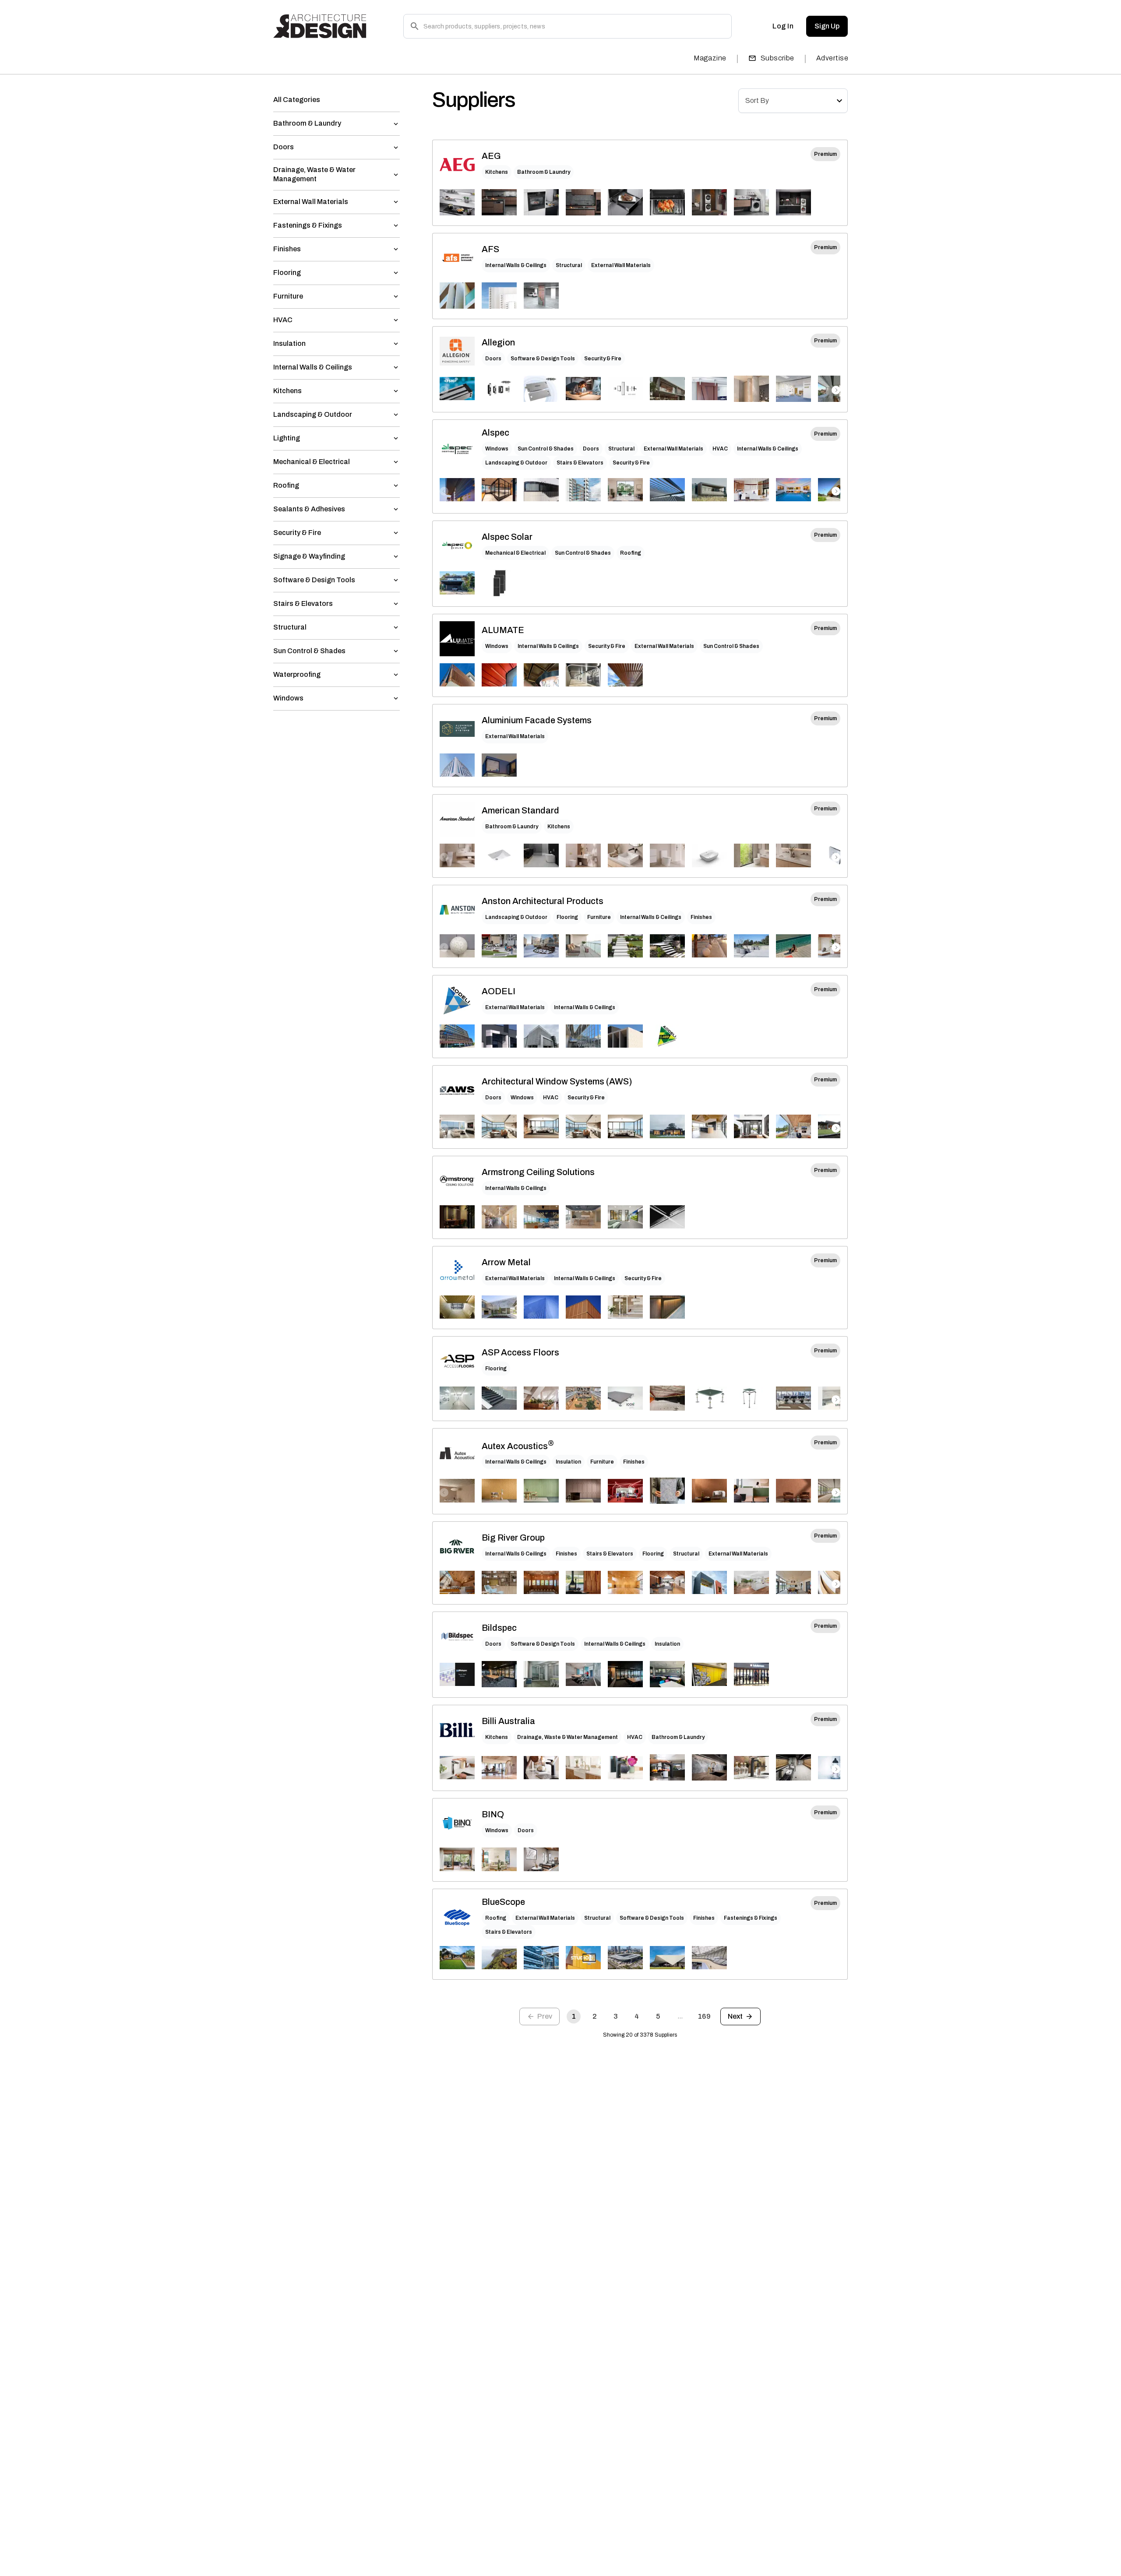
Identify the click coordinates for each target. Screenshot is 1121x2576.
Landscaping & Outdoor (516, 463)
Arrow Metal (506, 1262)
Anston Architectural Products (543, 901)
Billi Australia (508, 1721)
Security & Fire (603, 359)
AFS (490, 249)
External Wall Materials (621, 265)
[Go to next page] (740, 2016)
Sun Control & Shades (546, 449)
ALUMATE (503, 630)
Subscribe (777, 58)
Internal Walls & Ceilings (516, 265)
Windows (497, 449)
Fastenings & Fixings (751, 1918)
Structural (569, 265)
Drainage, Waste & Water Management (568, 1737)
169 (704, 2016)
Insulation (568, 1462)
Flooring (567, 917)
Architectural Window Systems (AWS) (557, 1081)
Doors (493, 359)
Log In (783, 26)
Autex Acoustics (518, 1445)
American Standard (520, 810)
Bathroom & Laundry (544, 172)
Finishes (701, 917)
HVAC (720, 449)
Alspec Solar (507, 537)
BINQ (493, 1814)
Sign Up (827, 26)
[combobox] (793, 101)
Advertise (832, 58)
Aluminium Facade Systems (537, 720)
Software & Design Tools (543, 359)
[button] (337, 100)
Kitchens (497, 172)
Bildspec (499, 1628)
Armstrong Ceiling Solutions (538, 1172)
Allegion (498, 342)
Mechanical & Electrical (515, 553)
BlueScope (503, 1902)
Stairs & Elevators (580, 463)
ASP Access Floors (520, 1352)
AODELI (499, 991)
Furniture (599, 917)
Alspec (495, 433)
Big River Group (513, 1538)
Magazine (710, 58)
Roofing (631, 553)
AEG (491, 156)
